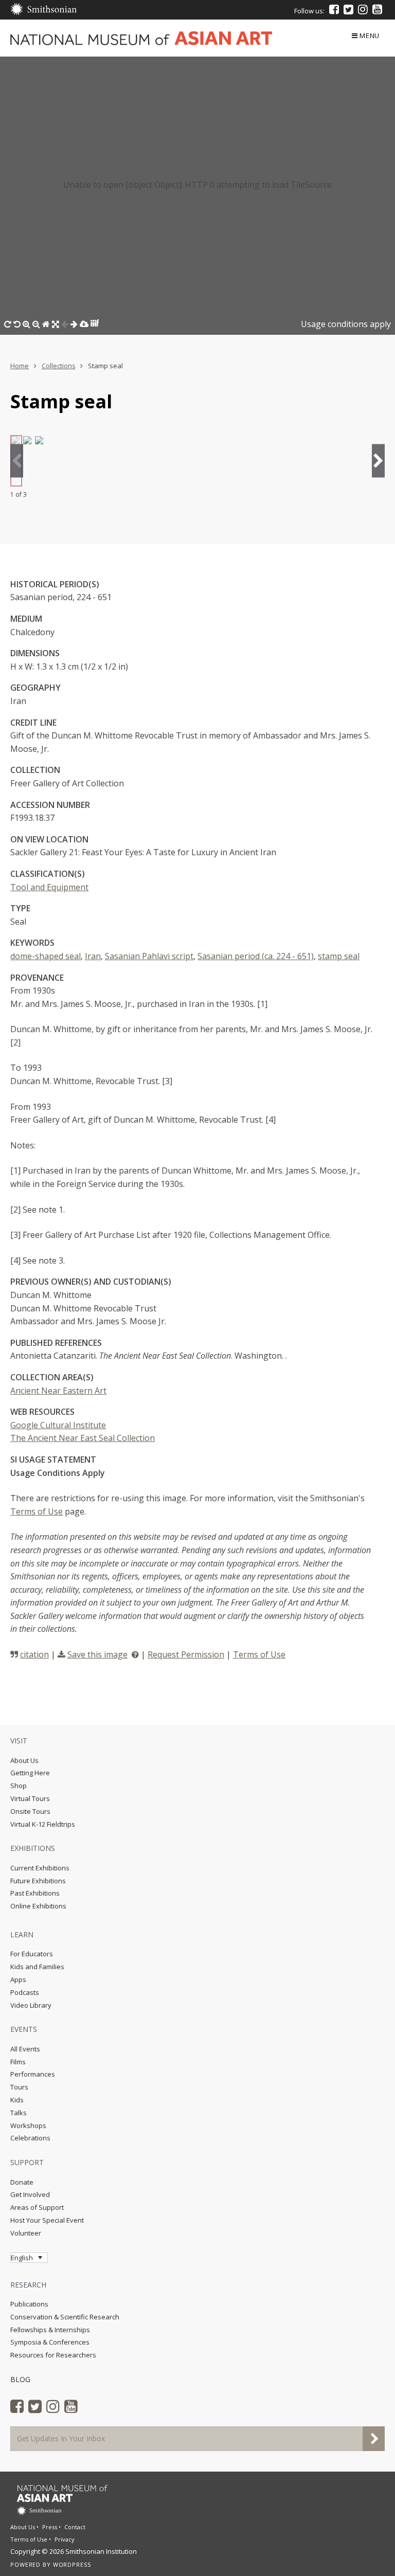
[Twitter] (348, 9)
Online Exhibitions (38, 1906)
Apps (18, 1979)
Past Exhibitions (35, 1893)
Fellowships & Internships (50, 2330)
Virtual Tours (30, 1798)
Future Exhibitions (38, 1881)
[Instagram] (363, 9)
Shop (19, 1786)
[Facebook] (334, 9)
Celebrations (30, 2138)
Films (18, 2062)
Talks (19, 2113)
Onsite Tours (30, 1811)
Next (378, 461)
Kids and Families (37, 1967)
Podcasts (25, 1992)
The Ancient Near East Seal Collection (83, 1438)
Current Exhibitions (40, 1868)
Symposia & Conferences (50, 2342)
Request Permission (186, 1654)
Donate (22, 2182)
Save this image (97, 1654)
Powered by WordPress (51, 2564)
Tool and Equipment (49, 887)
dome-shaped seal (46, 956)
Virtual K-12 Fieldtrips (43, 1824)
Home (20, 366)
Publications (29, 2304)
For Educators (32, 1954)
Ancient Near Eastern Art (58, 1391)
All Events (25, 2049)
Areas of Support (37, 2207)
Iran (93, 956)
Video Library (31, 2005)
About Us (24, 1760)
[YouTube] (377, 9)
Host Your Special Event (47, 2220)
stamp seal (339, 956)
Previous (17, 461)
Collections (59, 366)
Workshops (28, 2125)
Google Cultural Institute (58, 1425)
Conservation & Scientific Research (65, 2317)
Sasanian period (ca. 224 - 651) (256, 956)
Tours (19, 2087)
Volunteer (26, 2233)
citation (34, 1654)
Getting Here (30, 1773)
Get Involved (30, 2194)
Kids (17, 2100)
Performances (33, 2074)
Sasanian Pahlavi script (149, 956)
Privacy (65, 2539)
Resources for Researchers (53, 2355)
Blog (20, 2379)
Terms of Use (37, 1511)
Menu (370, 35)
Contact (75, 2527)
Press (50, 2527)
